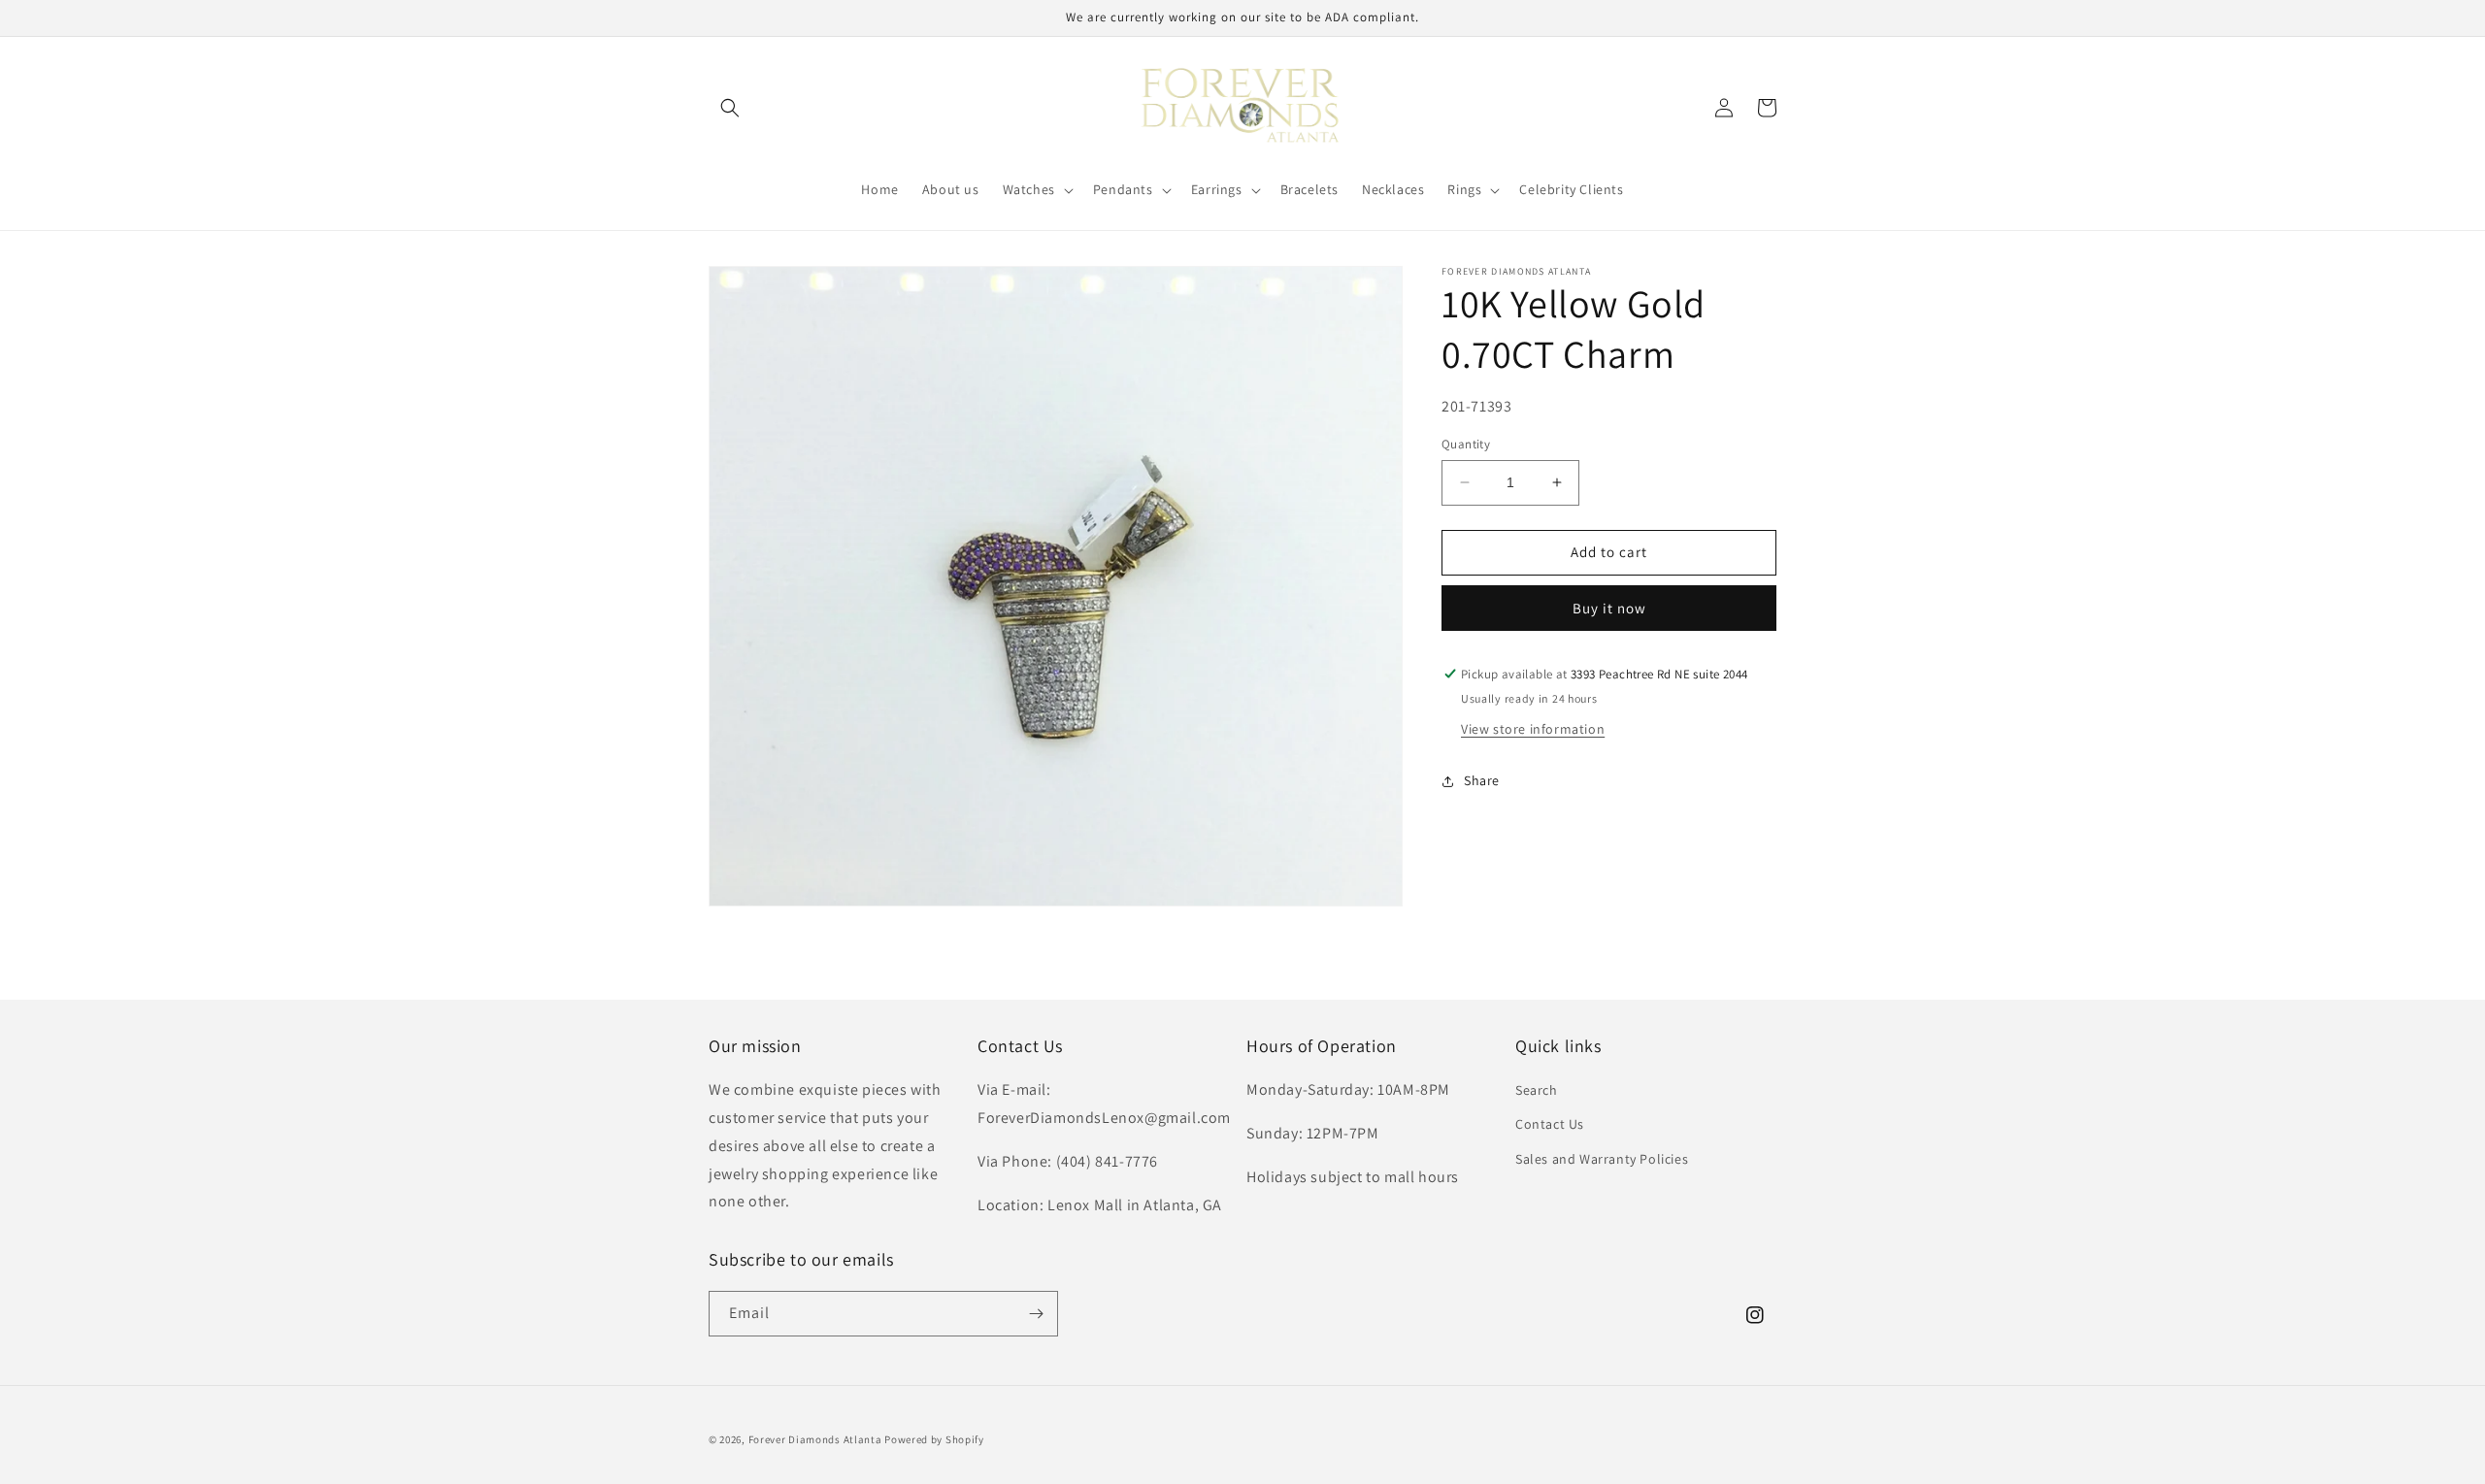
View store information (1533, 729)
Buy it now (1609, 608)
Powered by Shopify (934, 1439)
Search (1537, 1090)
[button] (730, 108)
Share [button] (1482, 780)
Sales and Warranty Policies (1602, 1159)
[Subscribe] (1036, 1314)
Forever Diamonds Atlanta (815, 1439)
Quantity (1466, 444)
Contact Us (1550, 1124)
